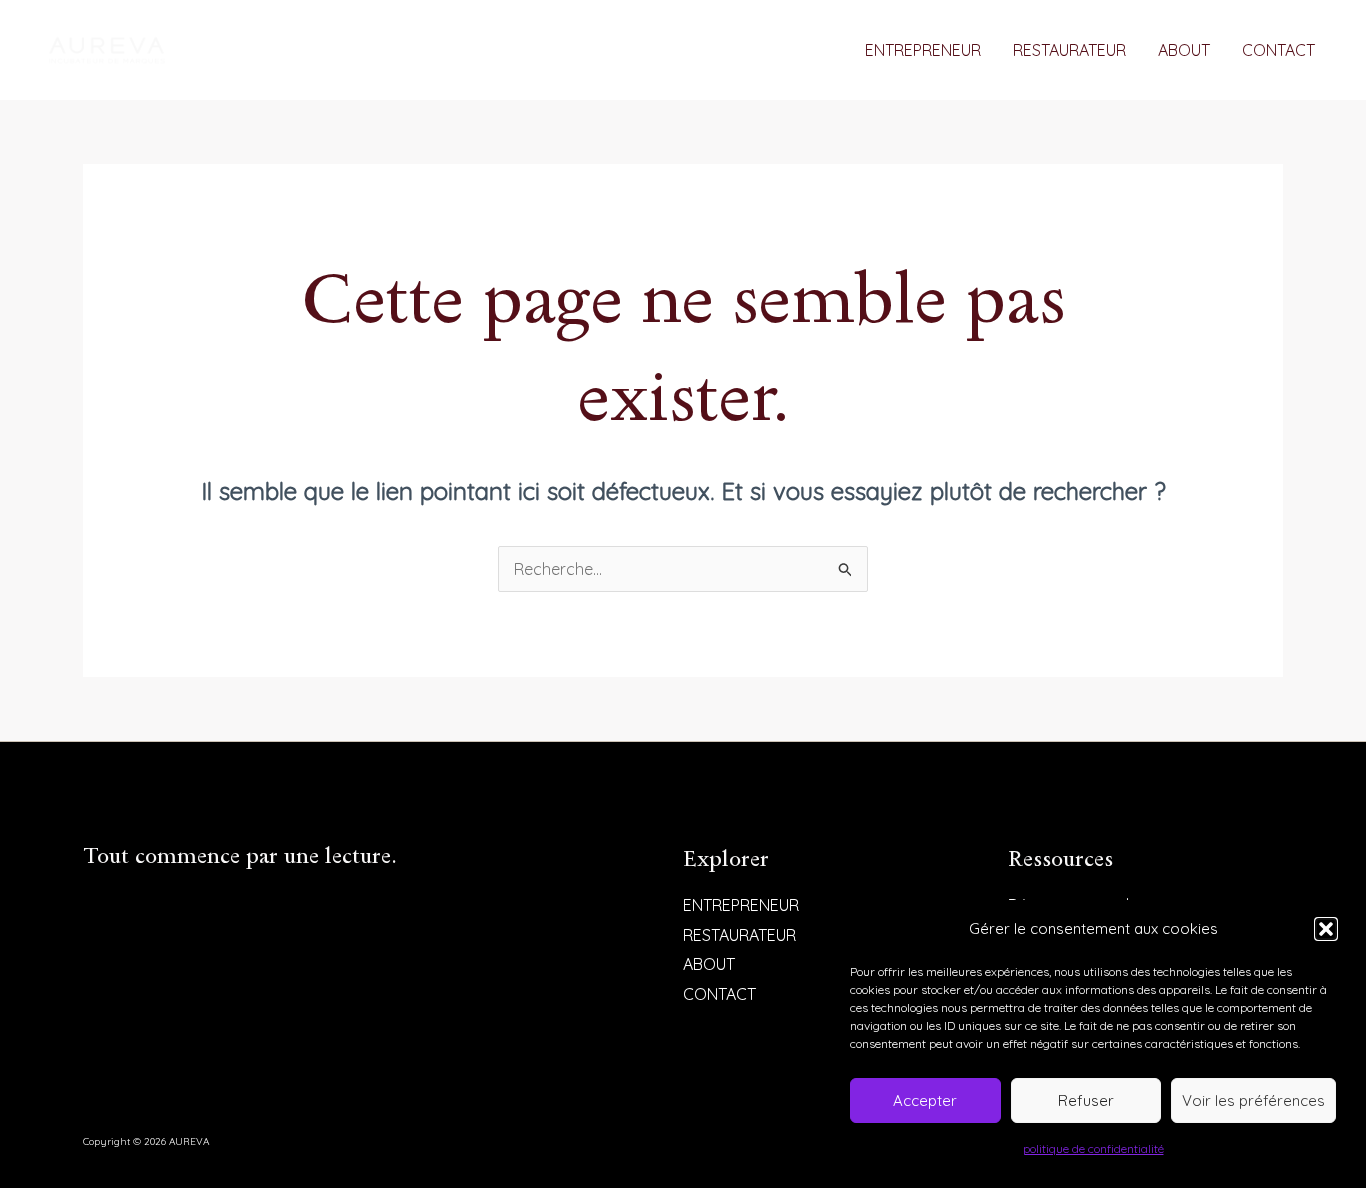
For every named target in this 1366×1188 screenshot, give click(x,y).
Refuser (1086, 1100)
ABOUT (1184, 50)
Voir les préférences (1253, 1100)
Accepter (925, 1100)
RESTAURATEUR (1069, 50)
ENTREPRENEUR (923, 50)
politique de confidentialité (1093, 1148)
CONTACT (1278, 50)
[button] (1326, 929)
